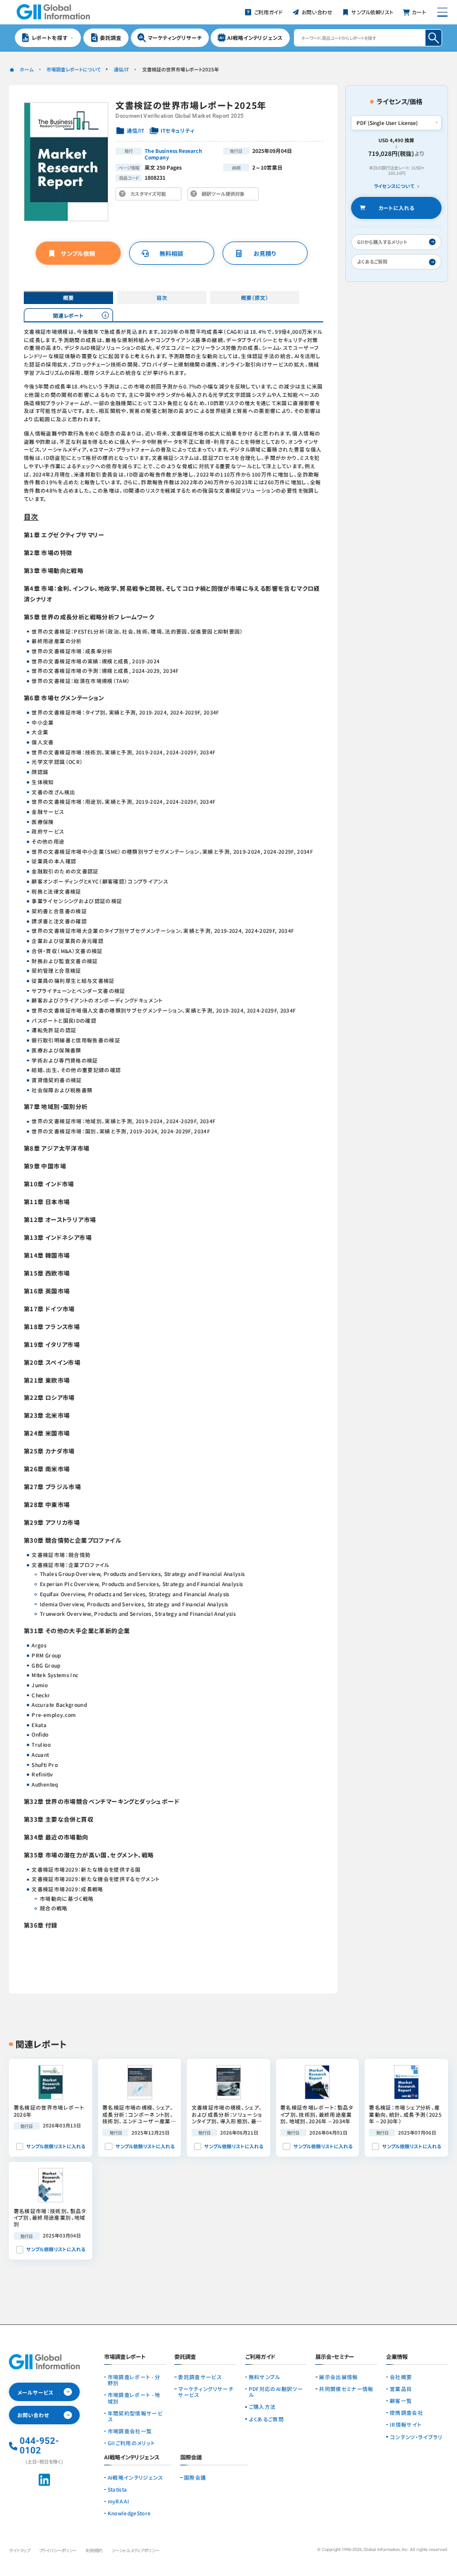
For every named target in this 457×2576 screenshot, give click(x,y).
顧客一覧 (401, 2400)
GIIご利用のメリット (132, 2443)
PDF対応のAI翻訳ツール (276, 2392)
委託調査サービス (200, 2377)
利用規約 (94, 2550)
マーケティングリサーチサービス (206, 2392)
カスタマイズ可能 (150, 195)
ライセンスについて (394, 186)
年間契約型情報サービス (135, 2416)
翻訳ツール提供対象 (226, 195)
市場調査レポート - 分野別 (134, 2380)
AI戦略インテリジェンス (135, 2477)
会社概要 (401, 2377)
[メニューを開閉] (443, 12)
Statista (118, 2489)
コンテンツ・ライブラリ (416, 2437)
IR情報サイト (406, 2424)
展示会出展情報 (338, 2377)
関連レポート (68, 315)
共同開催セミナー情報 (346, 2389)
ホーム (26, 69)
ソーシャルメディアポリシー (135, 2550)
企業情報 (397, 2357)
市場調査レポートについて (73, 69)
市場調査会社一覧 (130, 2431)
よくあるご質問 (266, 2419)
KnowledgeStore (129, 2513)
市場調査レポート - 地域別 (134, 2398)
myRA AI (118, 2501)
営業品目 (401, 2389)
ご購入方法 (262, 2406)
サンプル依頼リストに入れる (56, 2146)
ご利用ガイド (260, 2357)
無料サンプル (265, 2377)
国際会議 (195, 2477)
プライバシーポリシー (58, 2550)
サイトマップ (19, 2550)
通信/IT (121, 69)
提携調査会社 (406, 2412)
